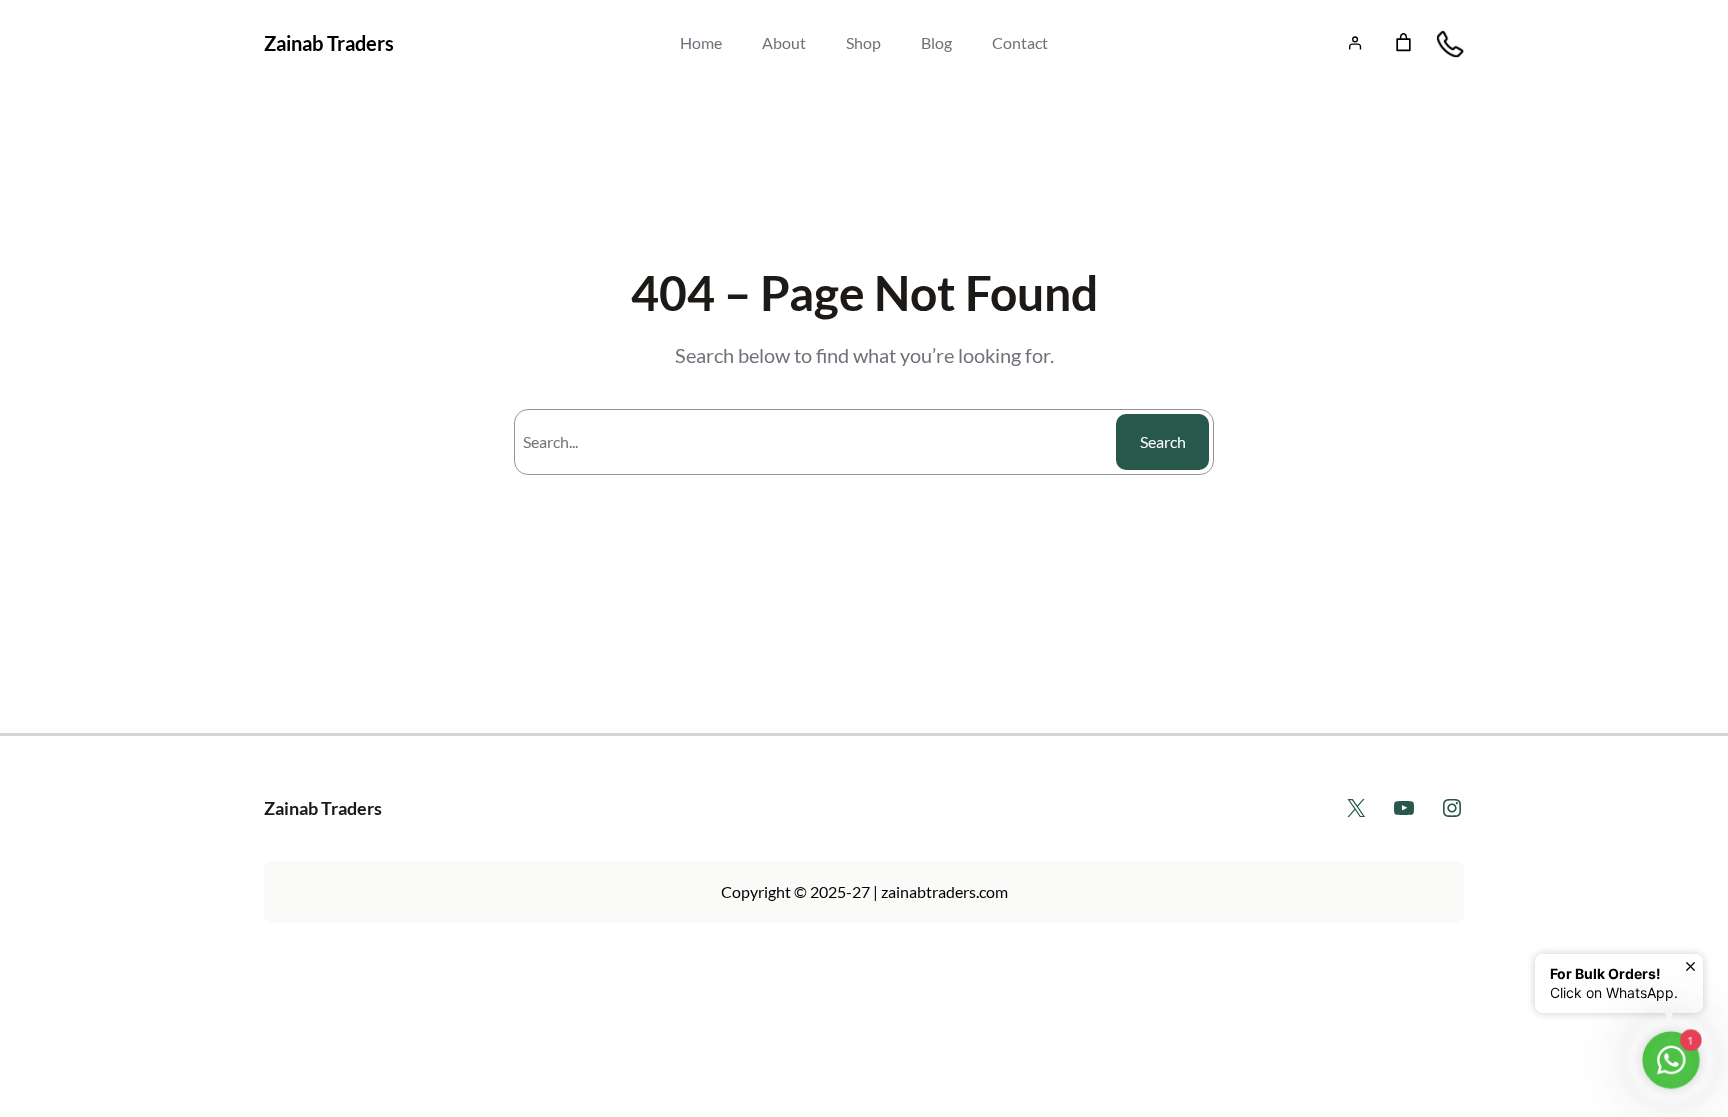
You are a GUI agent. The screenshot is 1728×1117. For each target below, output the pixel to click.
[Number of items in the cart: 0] (1403, 42)
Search (1163, 441)
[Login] (1355, 42)
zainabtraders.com (944, 891)
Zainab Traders (329, 43)
